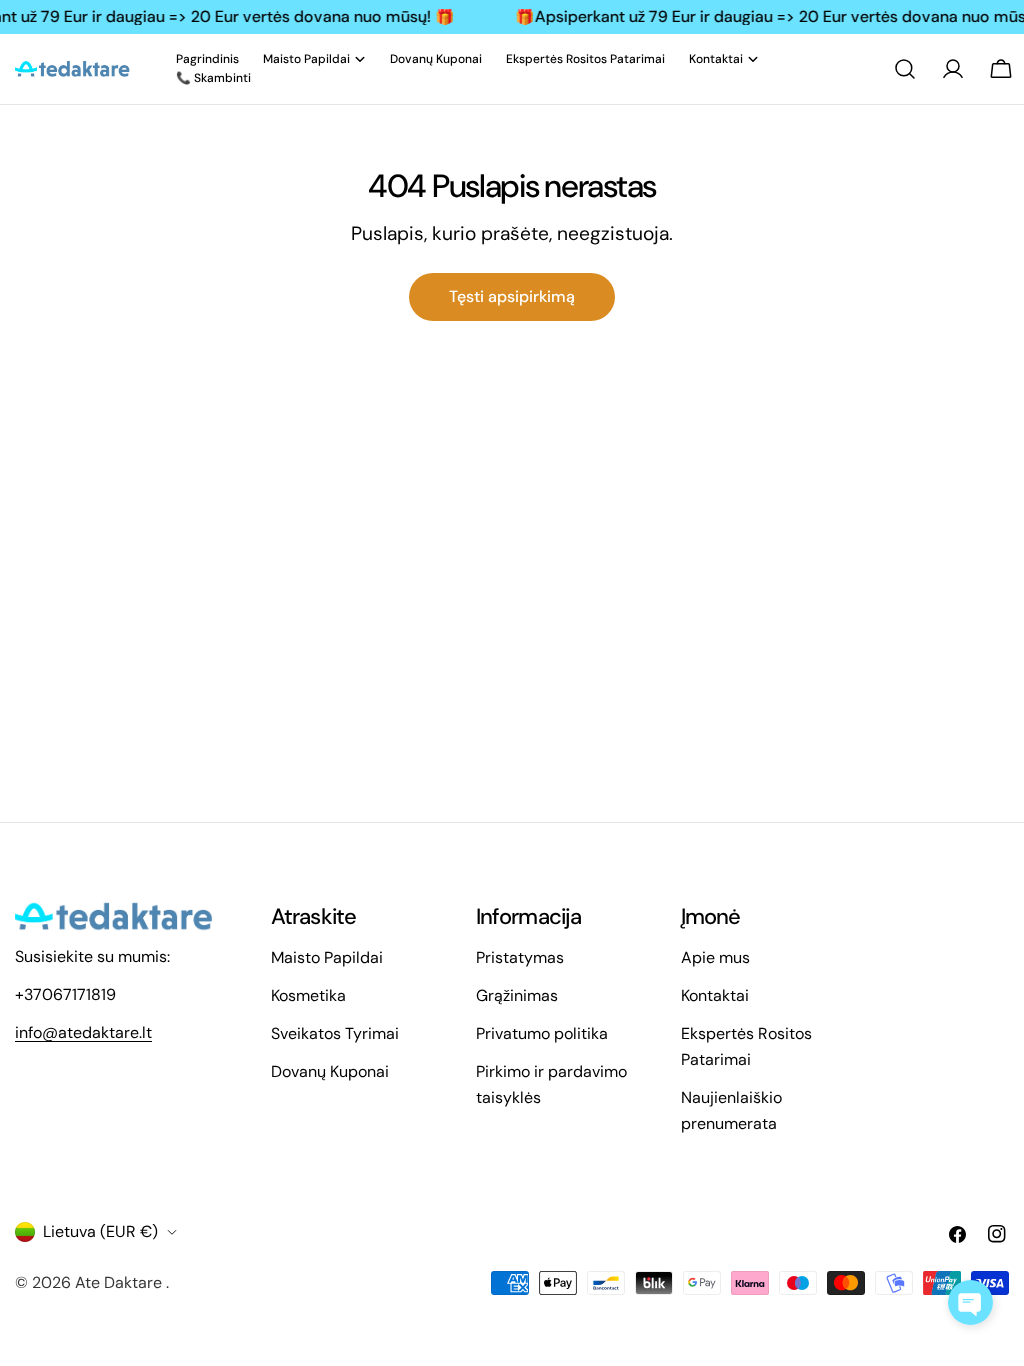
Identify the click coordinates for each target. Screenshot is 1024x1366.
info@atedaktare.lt (83, 1032)
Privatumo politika (542, 1033)
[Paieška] (905, 69)
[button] (970, 1302)
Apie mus (715, 957)
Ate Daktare (120, 1282)
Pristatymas (520, 957)
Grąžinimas (517, 995)
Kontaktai (715, 995)
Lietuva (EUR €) (100, 1231)
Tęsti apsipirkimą (512, 296)
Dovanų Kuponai (330, 1071)
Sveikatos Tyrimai (335, 1033)
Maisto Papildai (327, 957)
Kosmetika (308, 995)
